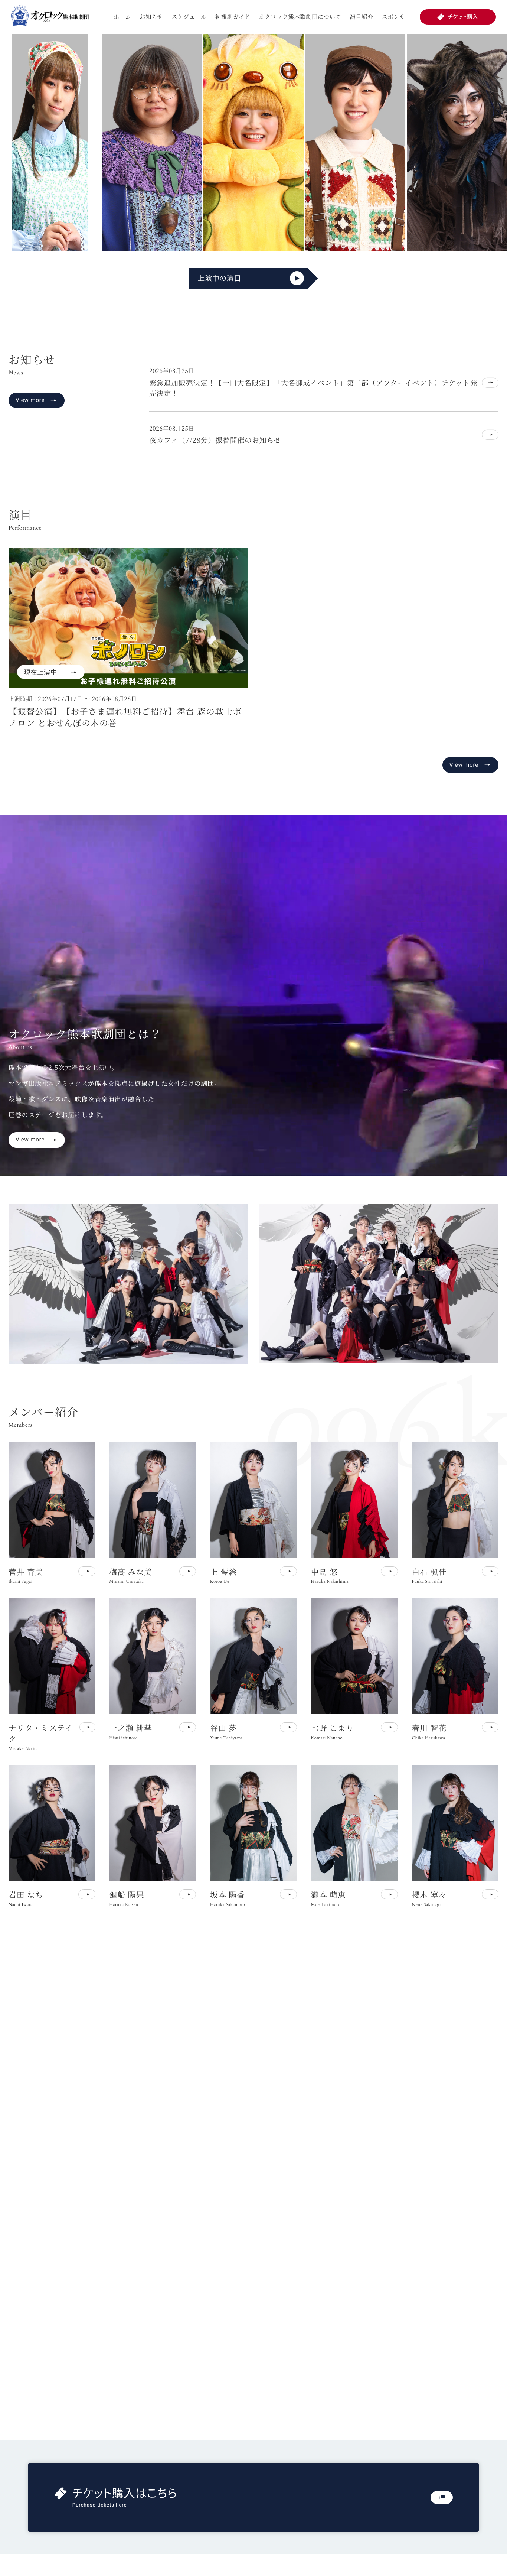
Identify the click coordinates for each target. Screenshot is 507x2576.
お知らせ (151, 17)
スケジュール (189, 17)
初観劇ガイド (233, 17)
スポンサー (397, 17)
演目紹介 (362, 17)
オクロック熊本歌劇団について (300, 17)
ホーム (122, 17)
